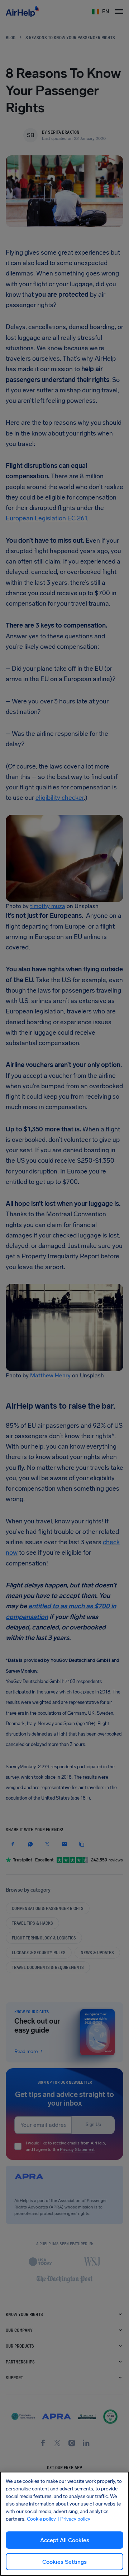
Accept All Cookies (65, 2540)
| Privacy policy (74, 2519)
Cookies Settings (64, 2562)
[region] (64, 2524)
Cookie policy (41, 2519)
